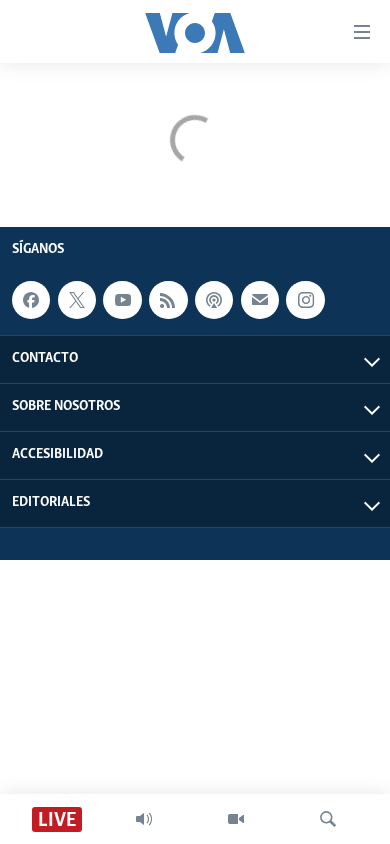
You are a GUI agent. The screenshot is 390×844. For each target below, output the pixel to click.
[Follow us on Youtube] (122, 300)
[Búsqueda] (328, 819)
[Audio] (144, 819)
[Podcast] (214, 300)
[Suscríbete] (260, 300)
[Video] (236, 819)
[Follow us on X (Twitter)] (77, 300)
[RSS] (168, 300)
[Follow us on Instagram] (305, 300)
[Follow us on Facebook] (31, 300)
